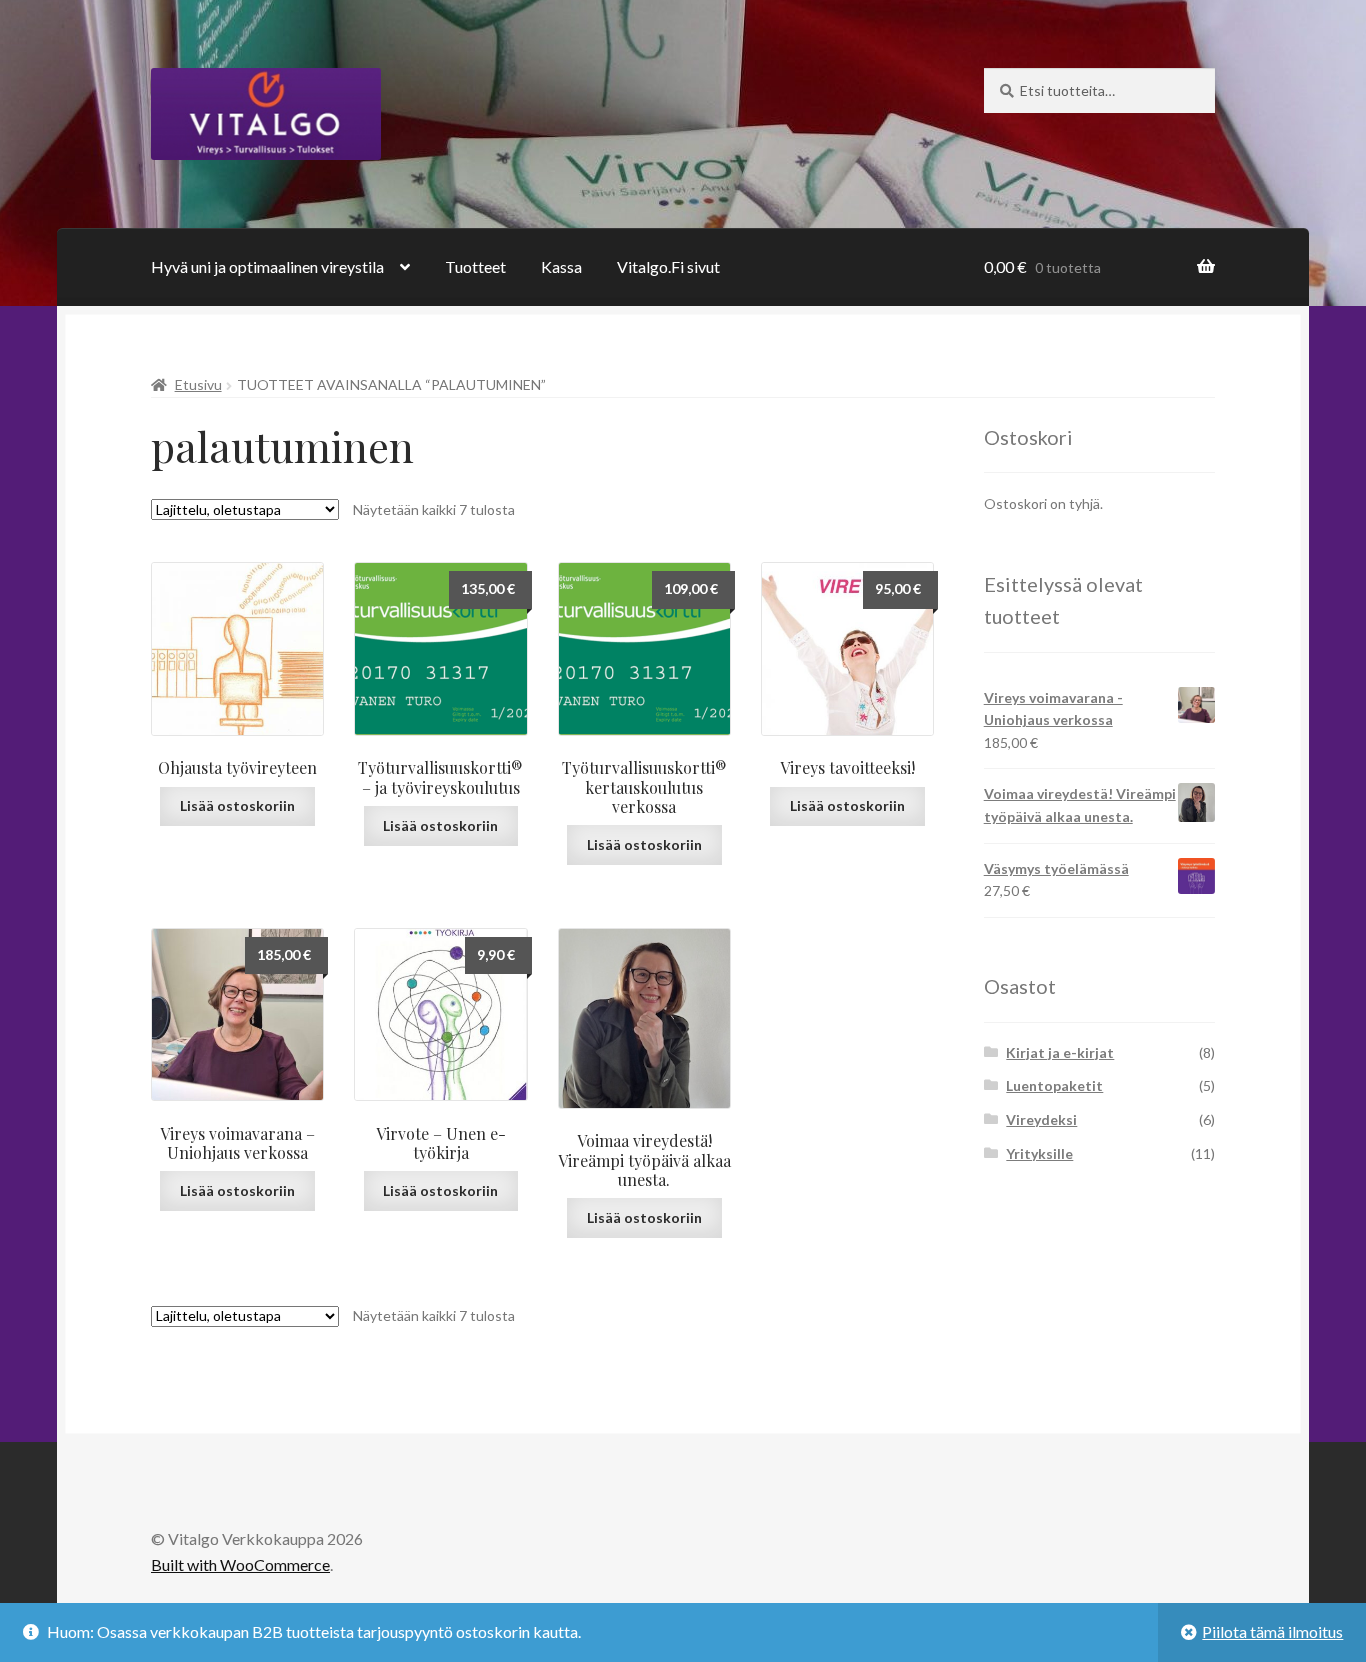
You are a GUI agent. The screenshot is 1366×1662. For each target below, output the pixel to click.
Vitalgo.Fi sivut (668, 266)
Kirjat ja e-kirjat (1060, 1052)
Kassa (561, 266)
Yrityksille (1039, 1153)
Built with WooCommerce (240, 1564)
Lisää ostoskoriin (237, 805)
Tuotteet (475, 266)
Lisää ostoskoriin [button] (440, 825)
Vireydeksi (1041, 1119)
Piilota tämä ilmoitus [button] (1272, 1631)
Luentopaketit (1054, 1085)
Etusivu (198, 384)
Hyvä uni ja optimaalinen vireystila (267, 266)
